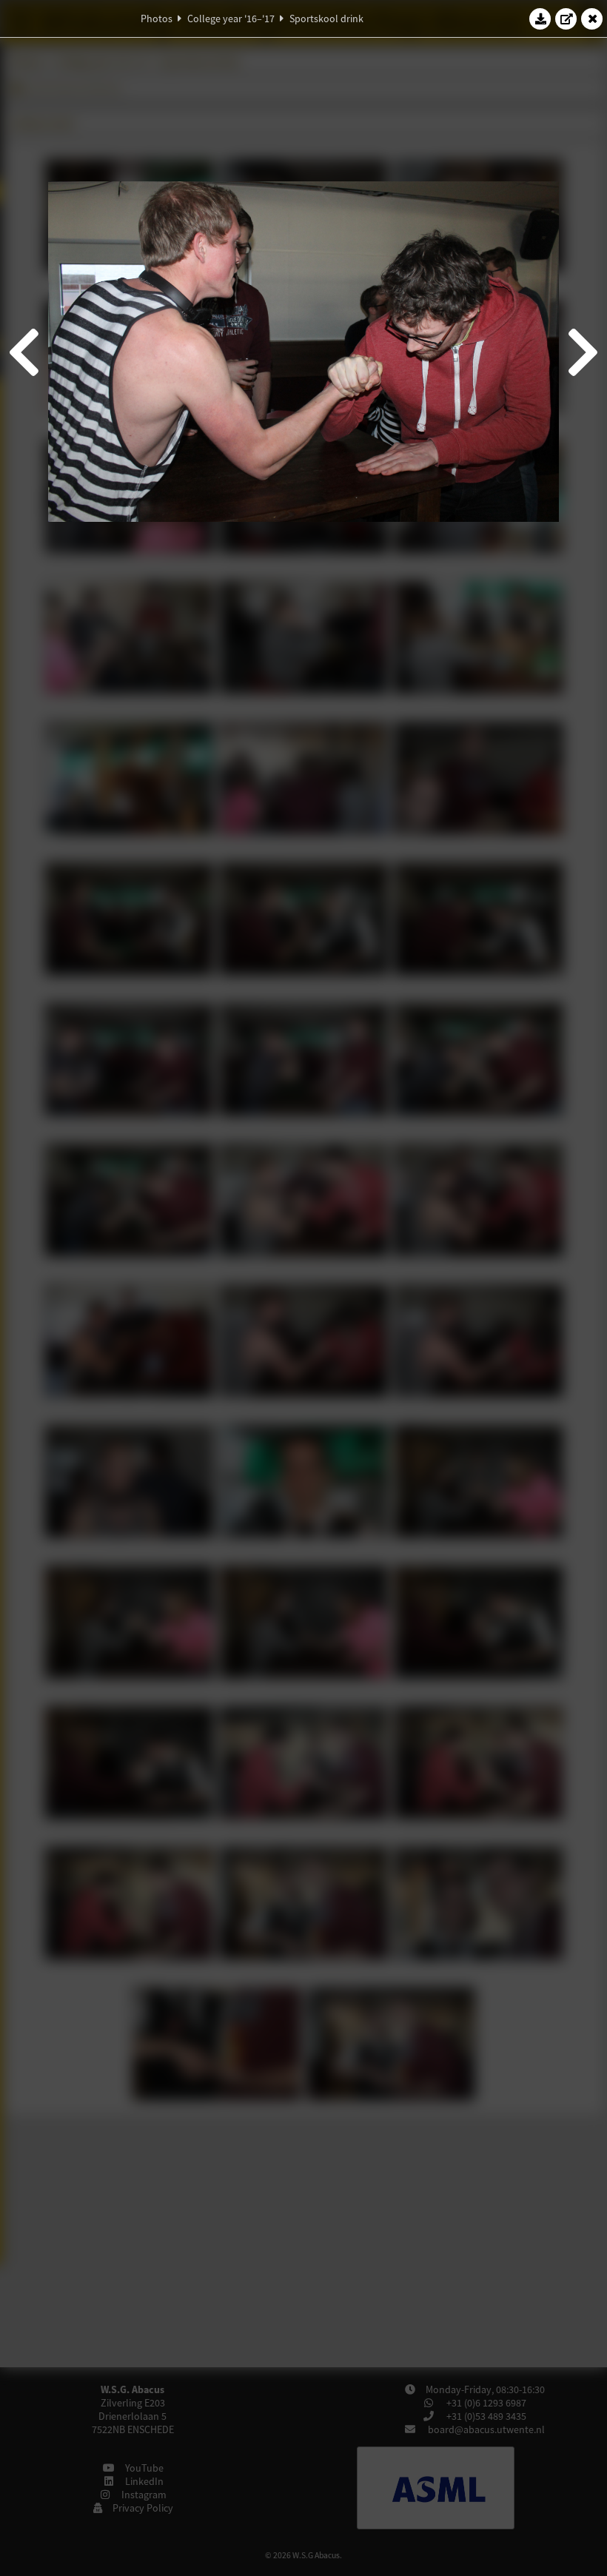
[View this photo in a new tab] (566, 19)
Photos (157, 19)
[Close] (592, 19)
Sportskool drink (326, 19)
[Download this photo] (540, 19)
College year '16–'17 (231, 19)
